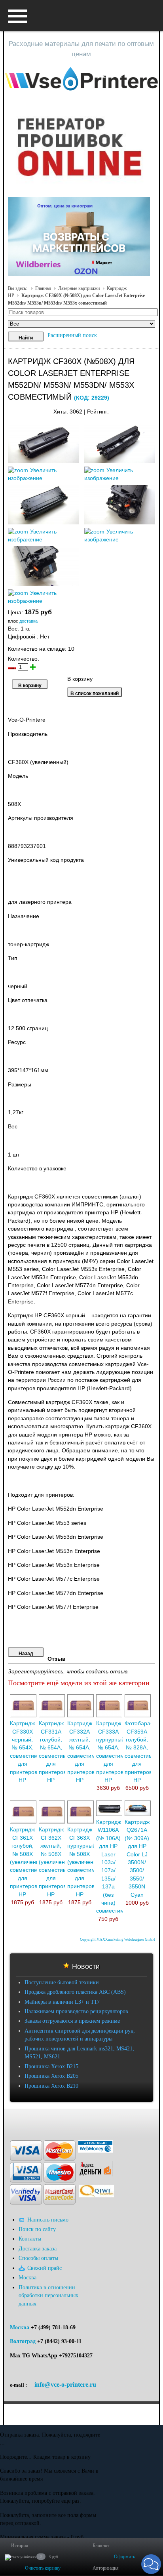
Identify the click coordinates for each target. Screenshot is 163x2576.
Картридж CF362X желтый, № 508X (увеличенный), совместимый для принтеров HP (59, 1862)
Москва (20, 2327)
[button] (151, 2564)
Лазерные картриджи (79, 288)
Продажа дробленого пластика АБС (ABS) (75, 1992)
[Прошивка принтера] (13, 2120)
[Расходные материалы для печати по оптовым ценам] (81, 79)
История (20, 2546)
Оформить (124, 2557)
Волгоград (23, 2341)
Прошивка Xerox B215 (51, 2066)
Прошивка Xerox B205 (51, 2076)
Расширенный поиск (72, 335)
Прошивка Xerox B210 (51, 2086)
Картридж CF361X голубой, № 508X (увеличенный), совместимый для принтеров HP (30, 1862)
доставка (28, 621)
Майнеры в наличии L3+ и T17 (62, 2002)
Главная (43, 288)
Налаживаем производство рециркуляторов (76, 2011)
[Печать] (155, 410)
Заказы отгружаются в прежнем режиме (72, 2021)
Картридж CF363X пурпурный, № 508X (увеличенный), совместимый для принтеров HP (87, 1862)
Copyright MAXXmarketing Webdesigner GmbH (118, 1940)
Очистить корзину (43, 2568)
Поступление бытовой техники (62, 1982)
